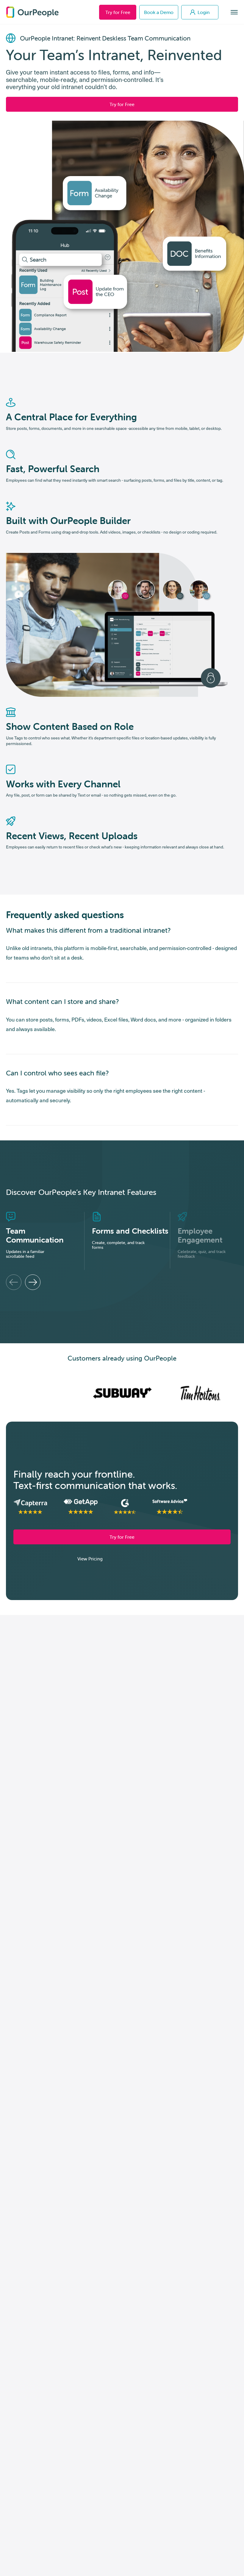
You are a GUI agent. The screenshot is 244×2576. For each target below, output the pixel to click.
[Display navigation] (234, 12)
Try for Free (118, 12)
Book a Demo (159, 12)
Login (204, 12)
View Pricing (90, 1559)
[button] (14, 1282)
